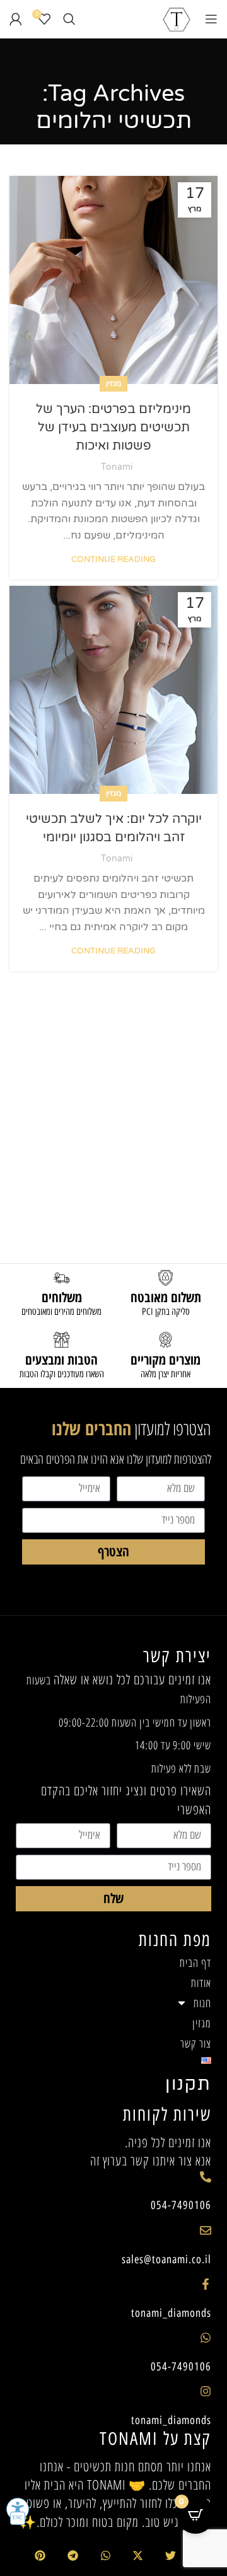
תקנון (188, 2084)
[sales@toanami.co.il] (206, 2230)
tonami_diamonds (171, 2313)
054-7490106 (181, 2205)
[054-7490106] (206, 2177)
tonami (117, 467)
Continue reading (113, 559)
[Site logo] (177, 18)
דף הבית (195, 1962)
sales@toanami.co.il (166, 2259)
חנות (202, 2003)
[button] (171, 2556)
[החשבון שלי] (16, 19)
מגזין (113, 383)
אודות (201, 1983)
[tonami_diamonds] (206, 2284)
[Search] (69, 19)
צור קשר (196, 2043)
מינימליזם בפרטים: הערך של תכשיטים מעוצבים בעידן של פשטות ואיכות (113, 428)
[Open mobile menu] (211, 19)
